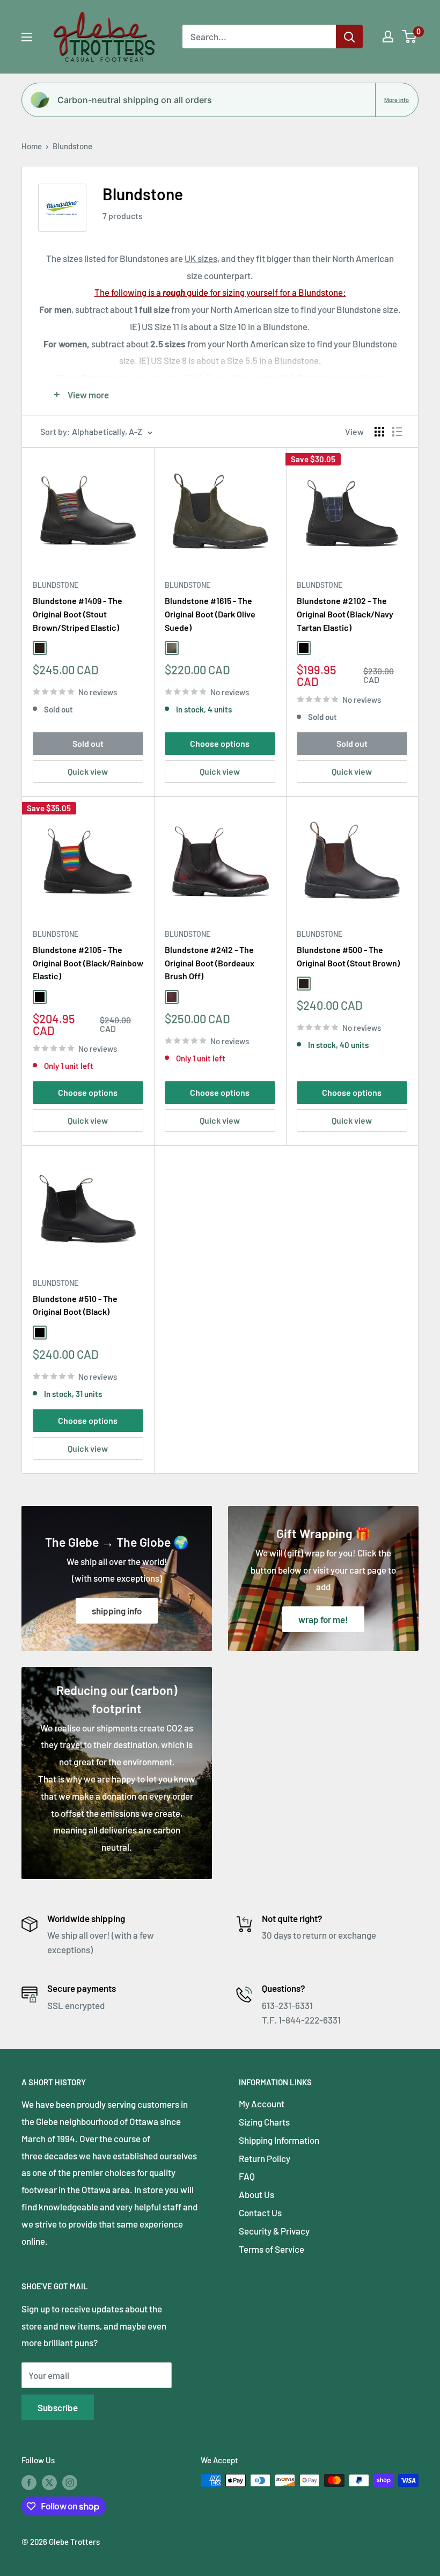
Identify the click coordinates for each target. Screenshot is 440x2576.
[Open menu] (27, 37)
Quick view (88, 771)
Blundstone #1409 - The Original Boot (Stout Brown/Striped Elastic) (78, 614)
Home (32, 146)
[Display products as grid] (379, 432)
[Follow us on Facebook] (29, 2482)
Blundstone (72, 146)
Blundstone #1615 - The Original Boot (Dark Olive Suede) (210, 614)
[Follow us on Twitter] (49, 2482)
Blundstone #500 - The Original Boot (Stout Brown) (348, 956)
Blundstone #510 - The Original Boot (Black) (75, 1305)
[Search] (349, 37)
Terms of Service (272, 2249)
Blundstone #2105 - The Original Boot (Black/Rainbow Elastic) (88, 963)
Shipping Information (279, 2140)
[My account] (388, 37)
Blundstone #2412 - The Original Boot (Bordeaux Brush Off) (210, 963)
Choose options (220, 743)
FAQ (247, 2176)
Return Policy (265, 2158)
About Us (256, 2194)
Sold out (88, 743)
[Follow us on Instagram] (70, 2482)
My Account (262, 2104)
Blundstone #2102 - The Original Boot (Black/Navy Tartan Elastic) (345, 614)
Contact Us (260, 2213)
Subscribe (58, 2407)
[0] (410, 37)
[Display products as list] (397, 432)
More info (397, 100)
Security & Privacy (274, 2231)
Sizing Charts (264, 2122)
